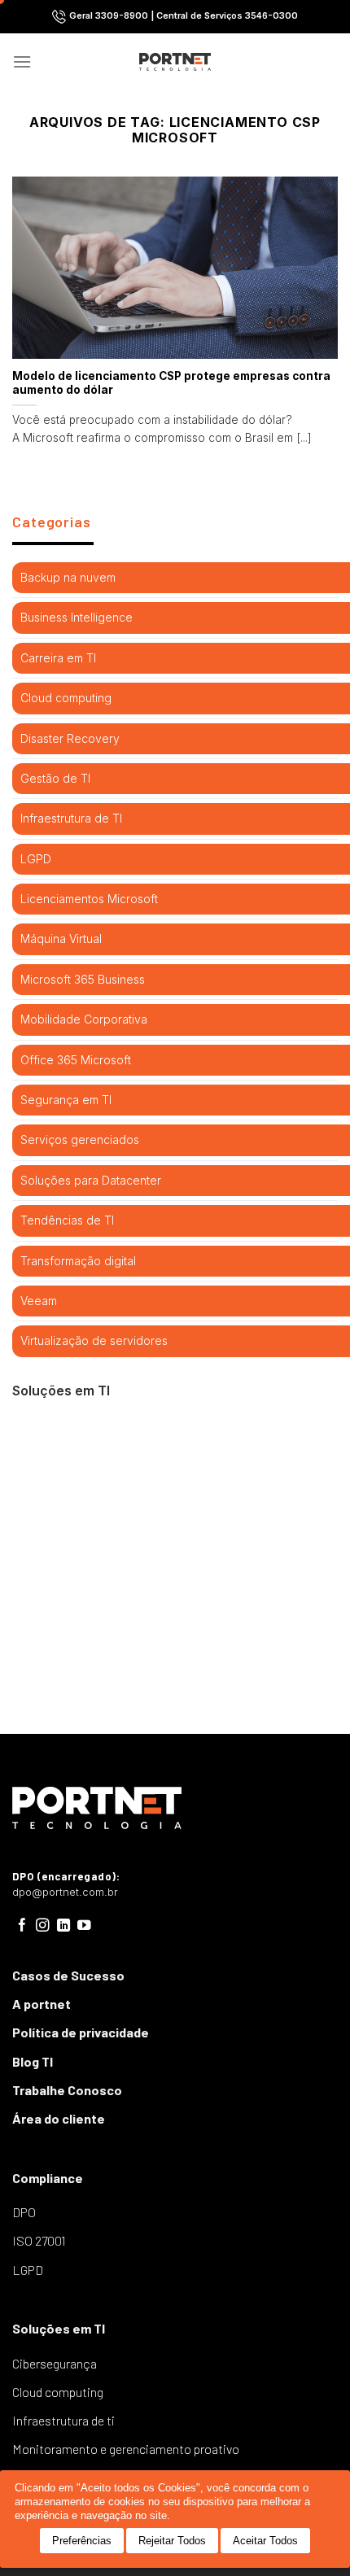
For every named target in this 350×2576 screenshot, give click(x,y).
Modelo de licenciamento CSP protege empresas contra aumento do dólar (171, 383)
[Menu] (22, 61)
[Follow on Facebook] (22, 1926)
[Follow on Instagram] (43, 1926)
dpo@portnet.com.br (65, 1892)
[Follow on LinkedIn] (64, 1926)
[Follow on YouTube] (84, 1926)
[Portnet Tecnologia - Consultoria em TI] (175, 62)
